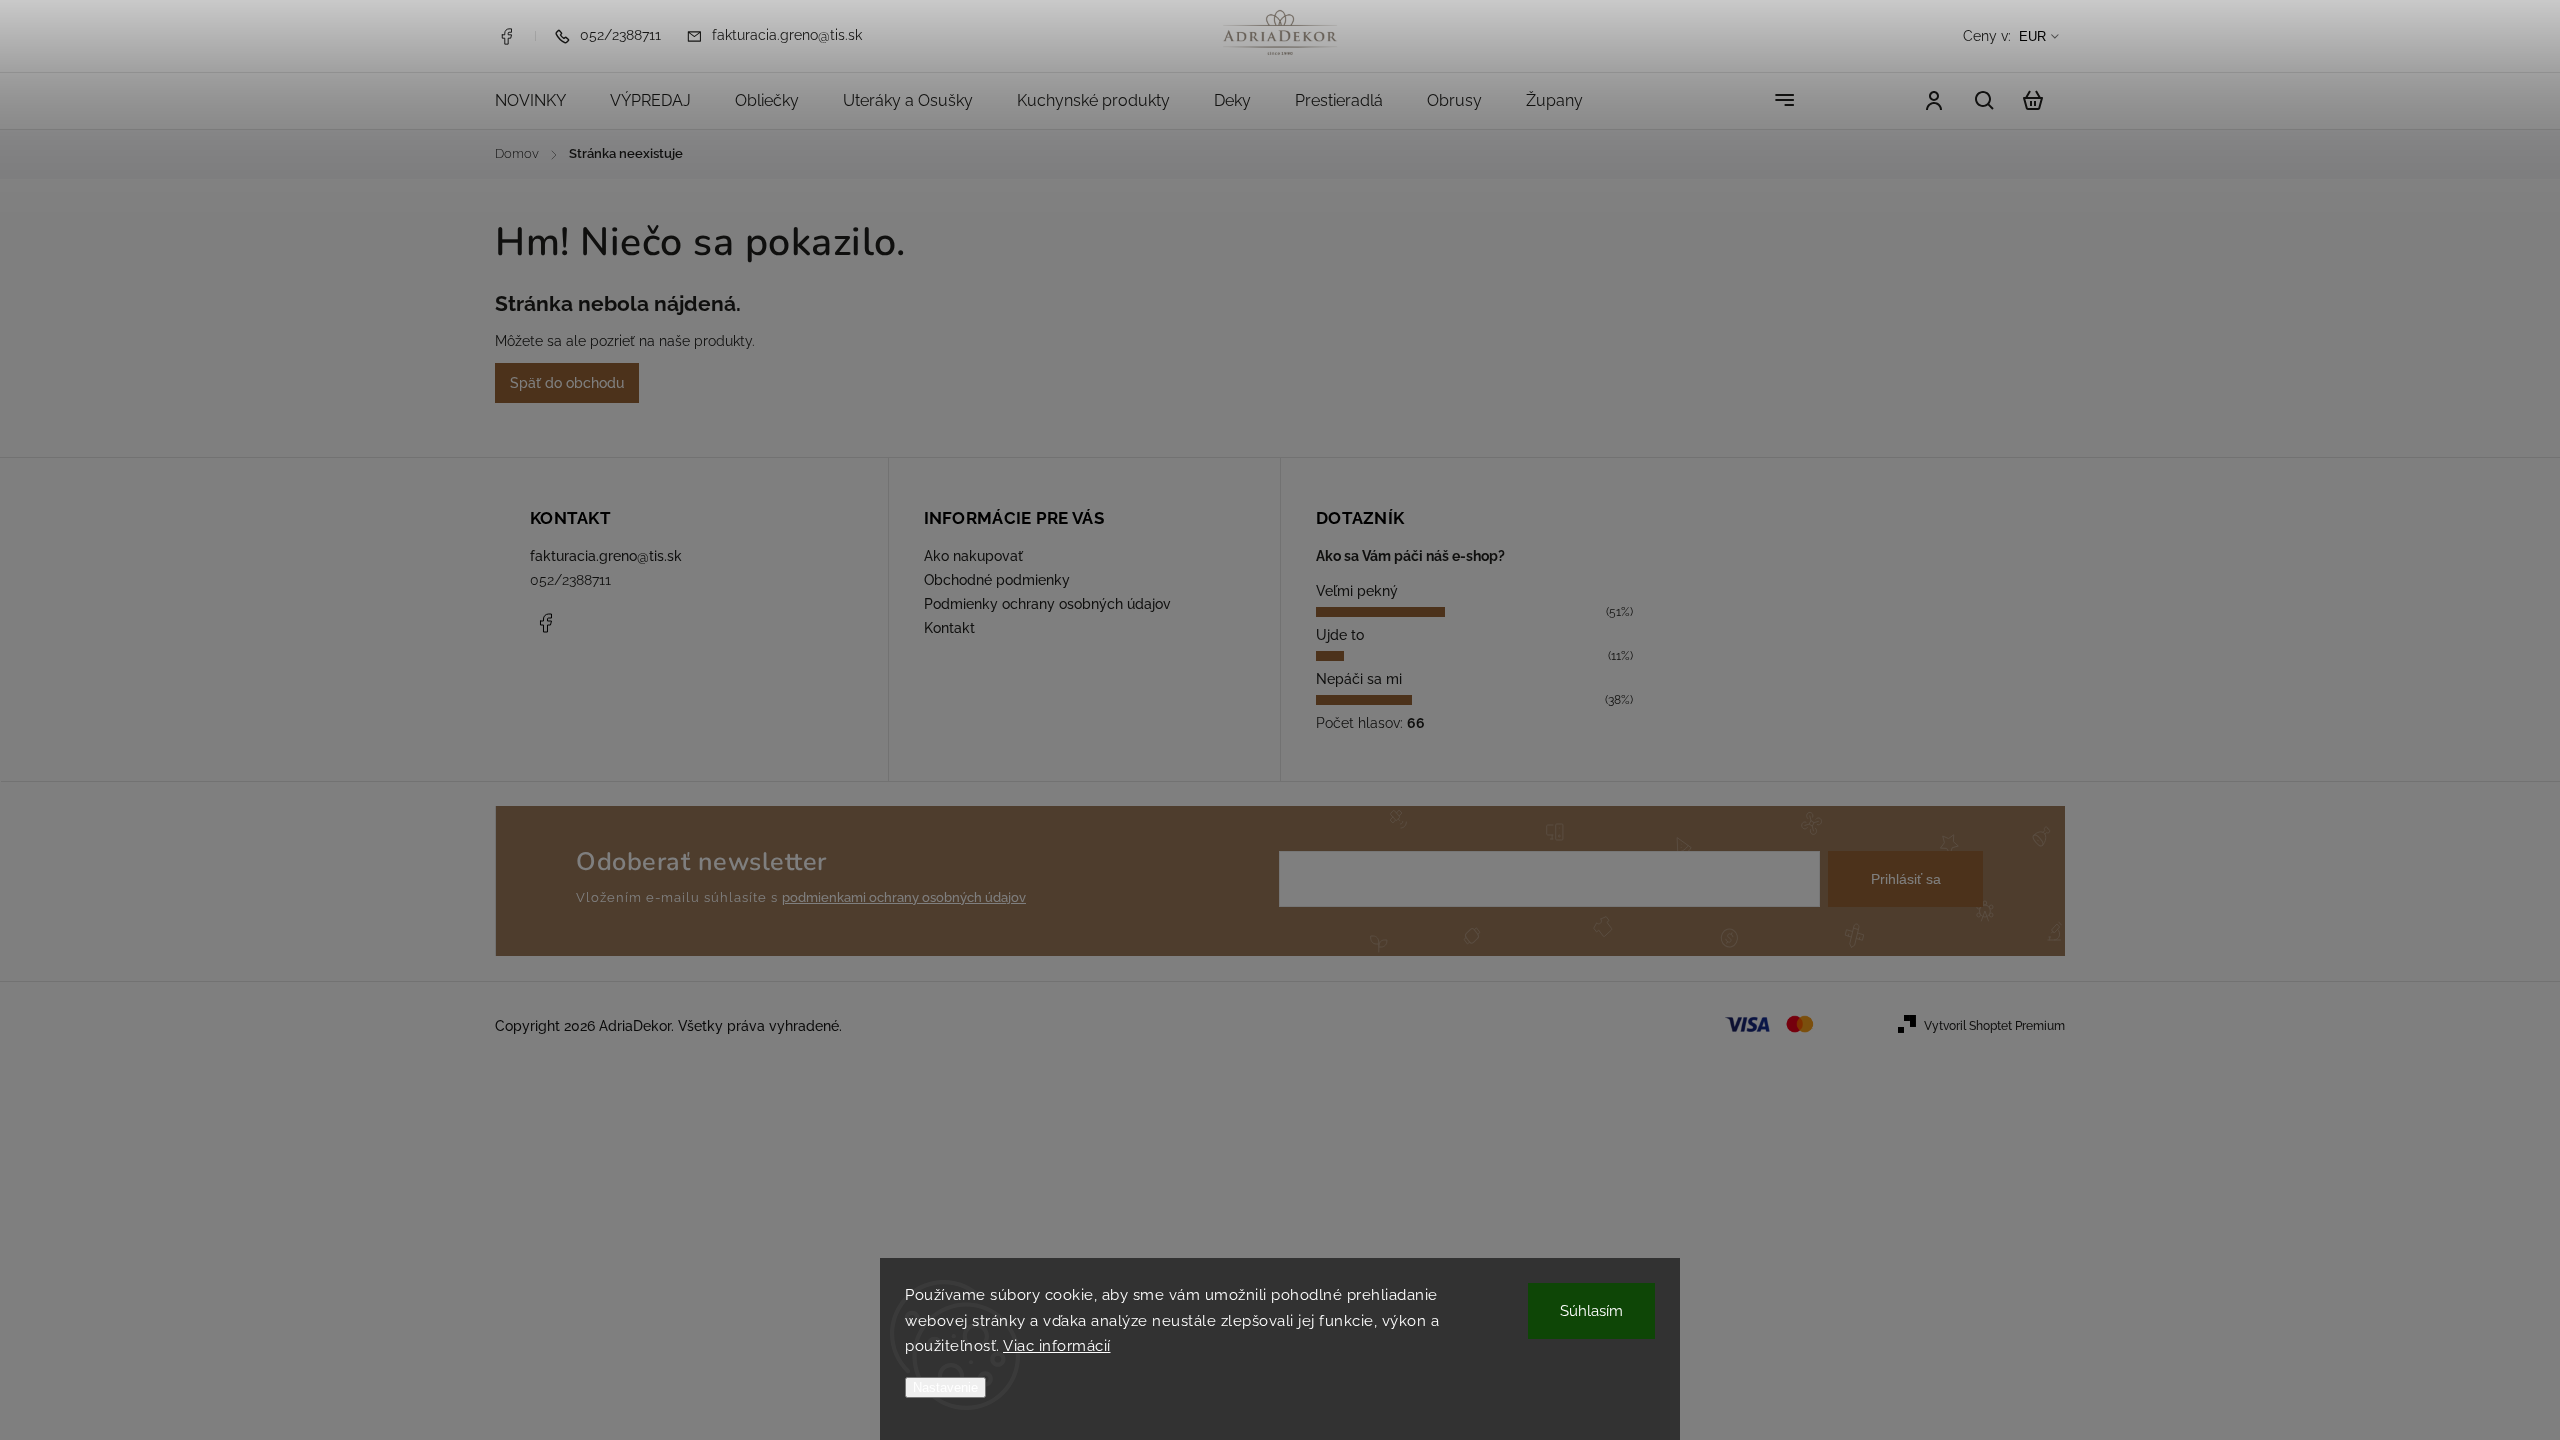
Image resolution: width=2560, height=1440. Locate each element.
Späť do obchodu (567, 383)
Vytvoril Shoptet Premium (1994, 1026)
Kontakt (949, 628)
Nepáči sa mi (1359, 679)
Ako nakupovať (973, 556)
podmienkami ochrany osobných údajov (904, 897)
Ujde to (1340, 635)
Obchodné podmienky (997, 580)
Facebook (506, 36)
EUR (2032, 36)
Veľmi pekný (1357, 591)
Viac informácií (1057, 1346)
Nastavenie (945, 1387)
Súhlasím (1591, 1311)
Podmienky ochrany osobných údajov (1047, 604)
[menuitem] (541, 101)
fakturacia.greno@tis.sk (606, 556)
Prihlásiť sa (1906, 879)
